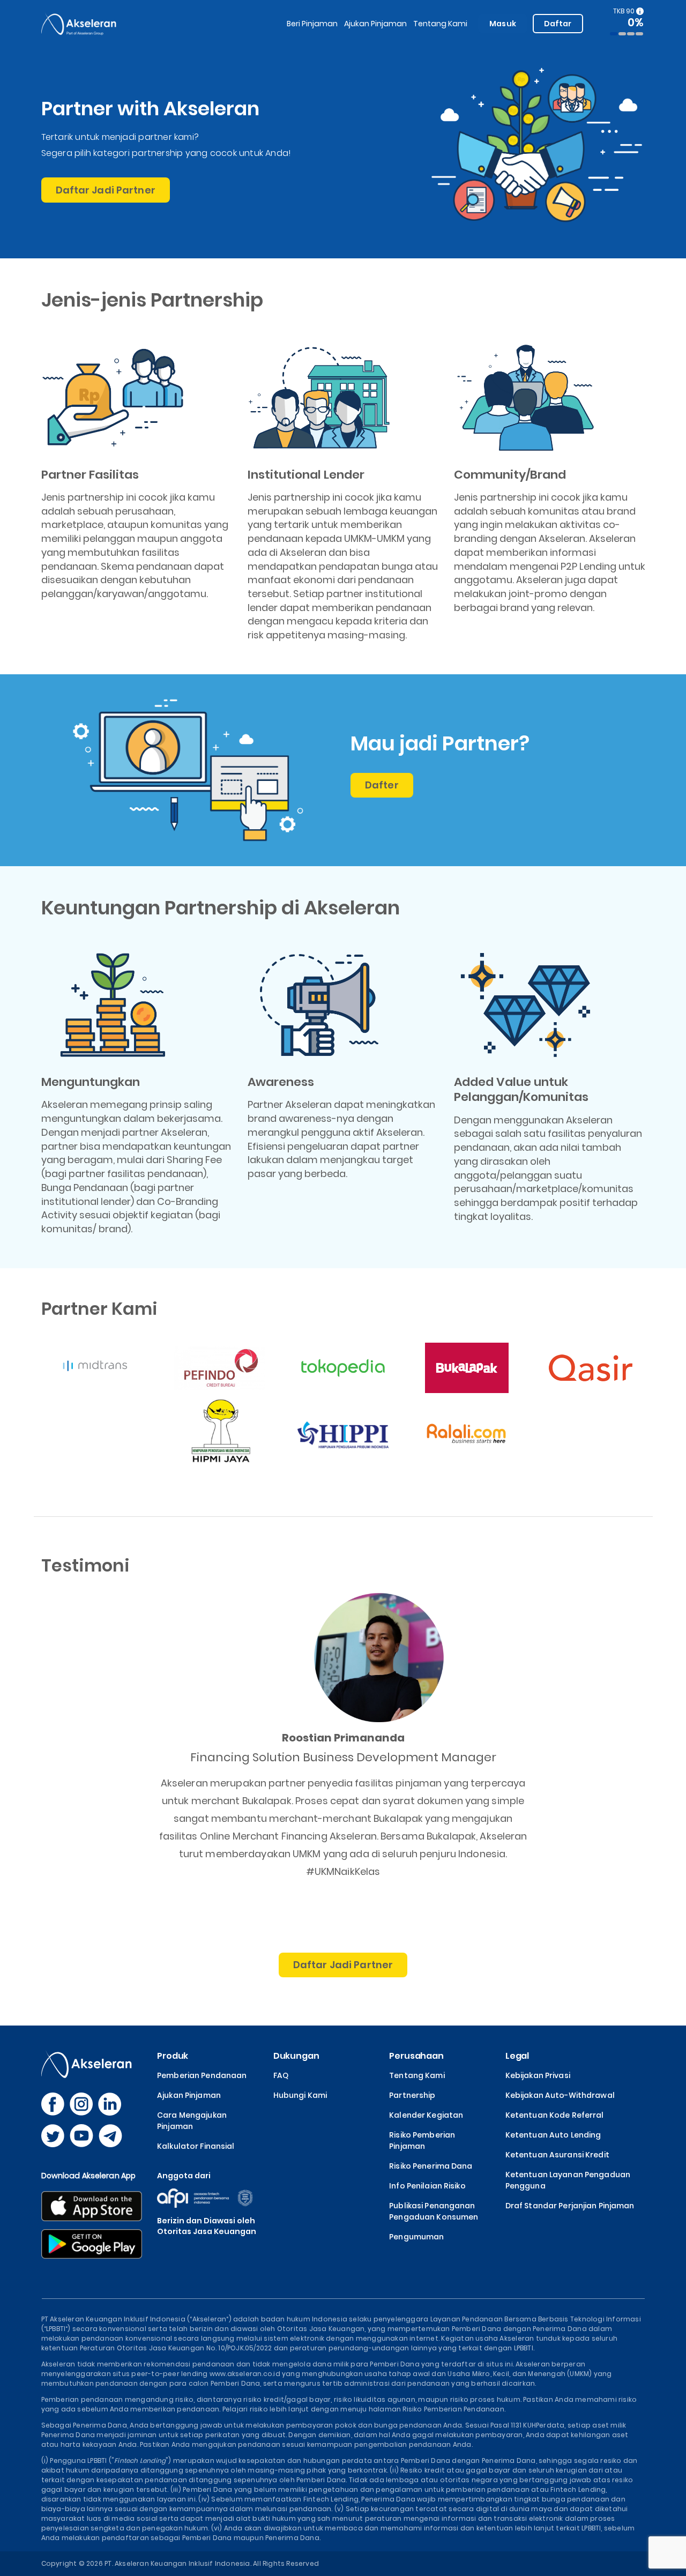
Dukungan (296, 2056)
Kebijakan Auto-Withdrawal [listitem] (560, 2095)
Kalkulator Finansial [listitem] (196, 2146)
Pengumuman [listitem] (416, 2237)
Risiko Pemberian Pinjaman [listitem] (422, 2141)
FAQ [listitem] (281, 2075)
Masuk (503, 24)
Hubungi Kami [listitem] (300, 2095)
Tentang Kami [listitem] (417, 2075)
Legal (517, 2056)
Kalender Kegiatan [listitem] (426, 2115)
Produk (173, 2056)
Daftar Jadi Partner (106, 190)
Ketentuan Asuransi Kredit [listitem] (557, 2155)
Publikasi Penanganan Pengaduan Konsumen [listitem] (434, 2211)
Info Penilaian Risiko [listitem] (427, 2186)
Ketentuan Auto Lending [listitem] (553, 2135)
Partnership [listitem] (412, 2095)
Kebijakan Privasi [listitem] (538, 2075)
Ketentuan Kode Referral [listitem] (555, 2115)
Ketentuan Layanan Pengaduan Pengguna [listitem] (568, 2180)
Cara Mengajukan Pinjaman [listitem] (192, 2121)
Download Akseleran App (89, 2176)
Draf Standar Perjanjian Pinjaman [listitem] (570, 2206)
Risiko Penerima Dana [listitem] (431, 2166)
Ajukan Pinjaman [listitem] (189, 2095)
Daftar (558, 24)
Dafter (382, 785)
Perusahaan (416, 2056)
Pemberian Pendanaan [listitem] (202, 2075)
